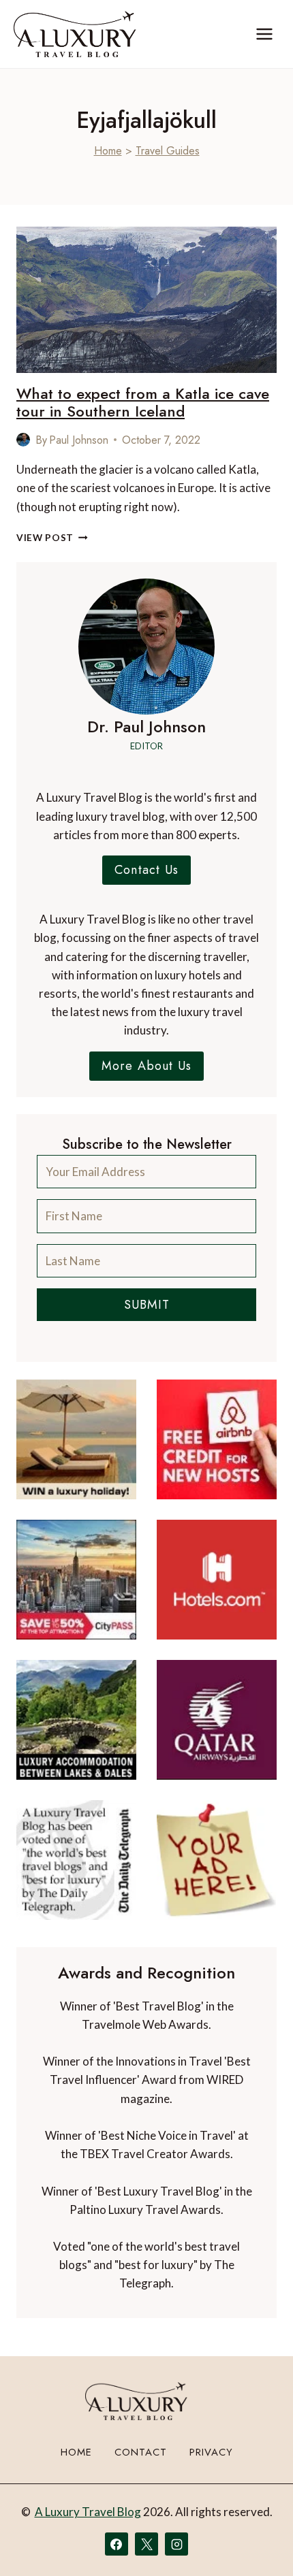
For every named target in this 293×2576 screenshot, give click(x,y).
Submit (147, 1305)
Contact (141, 2452)
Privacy (211, 2452)
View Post (52, 538)
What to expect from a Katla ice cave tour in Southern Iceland (143, 402)
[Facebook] (117, 2544)
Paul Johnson (79, 440)
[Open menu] (264, 34)
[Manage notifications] (256, 2541)
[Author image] (23, 440)
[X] (146, 2544)
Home (108, 151)
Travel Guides (168, 151)
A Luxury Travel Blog (88, 2512)
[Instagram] (176, 2544)
